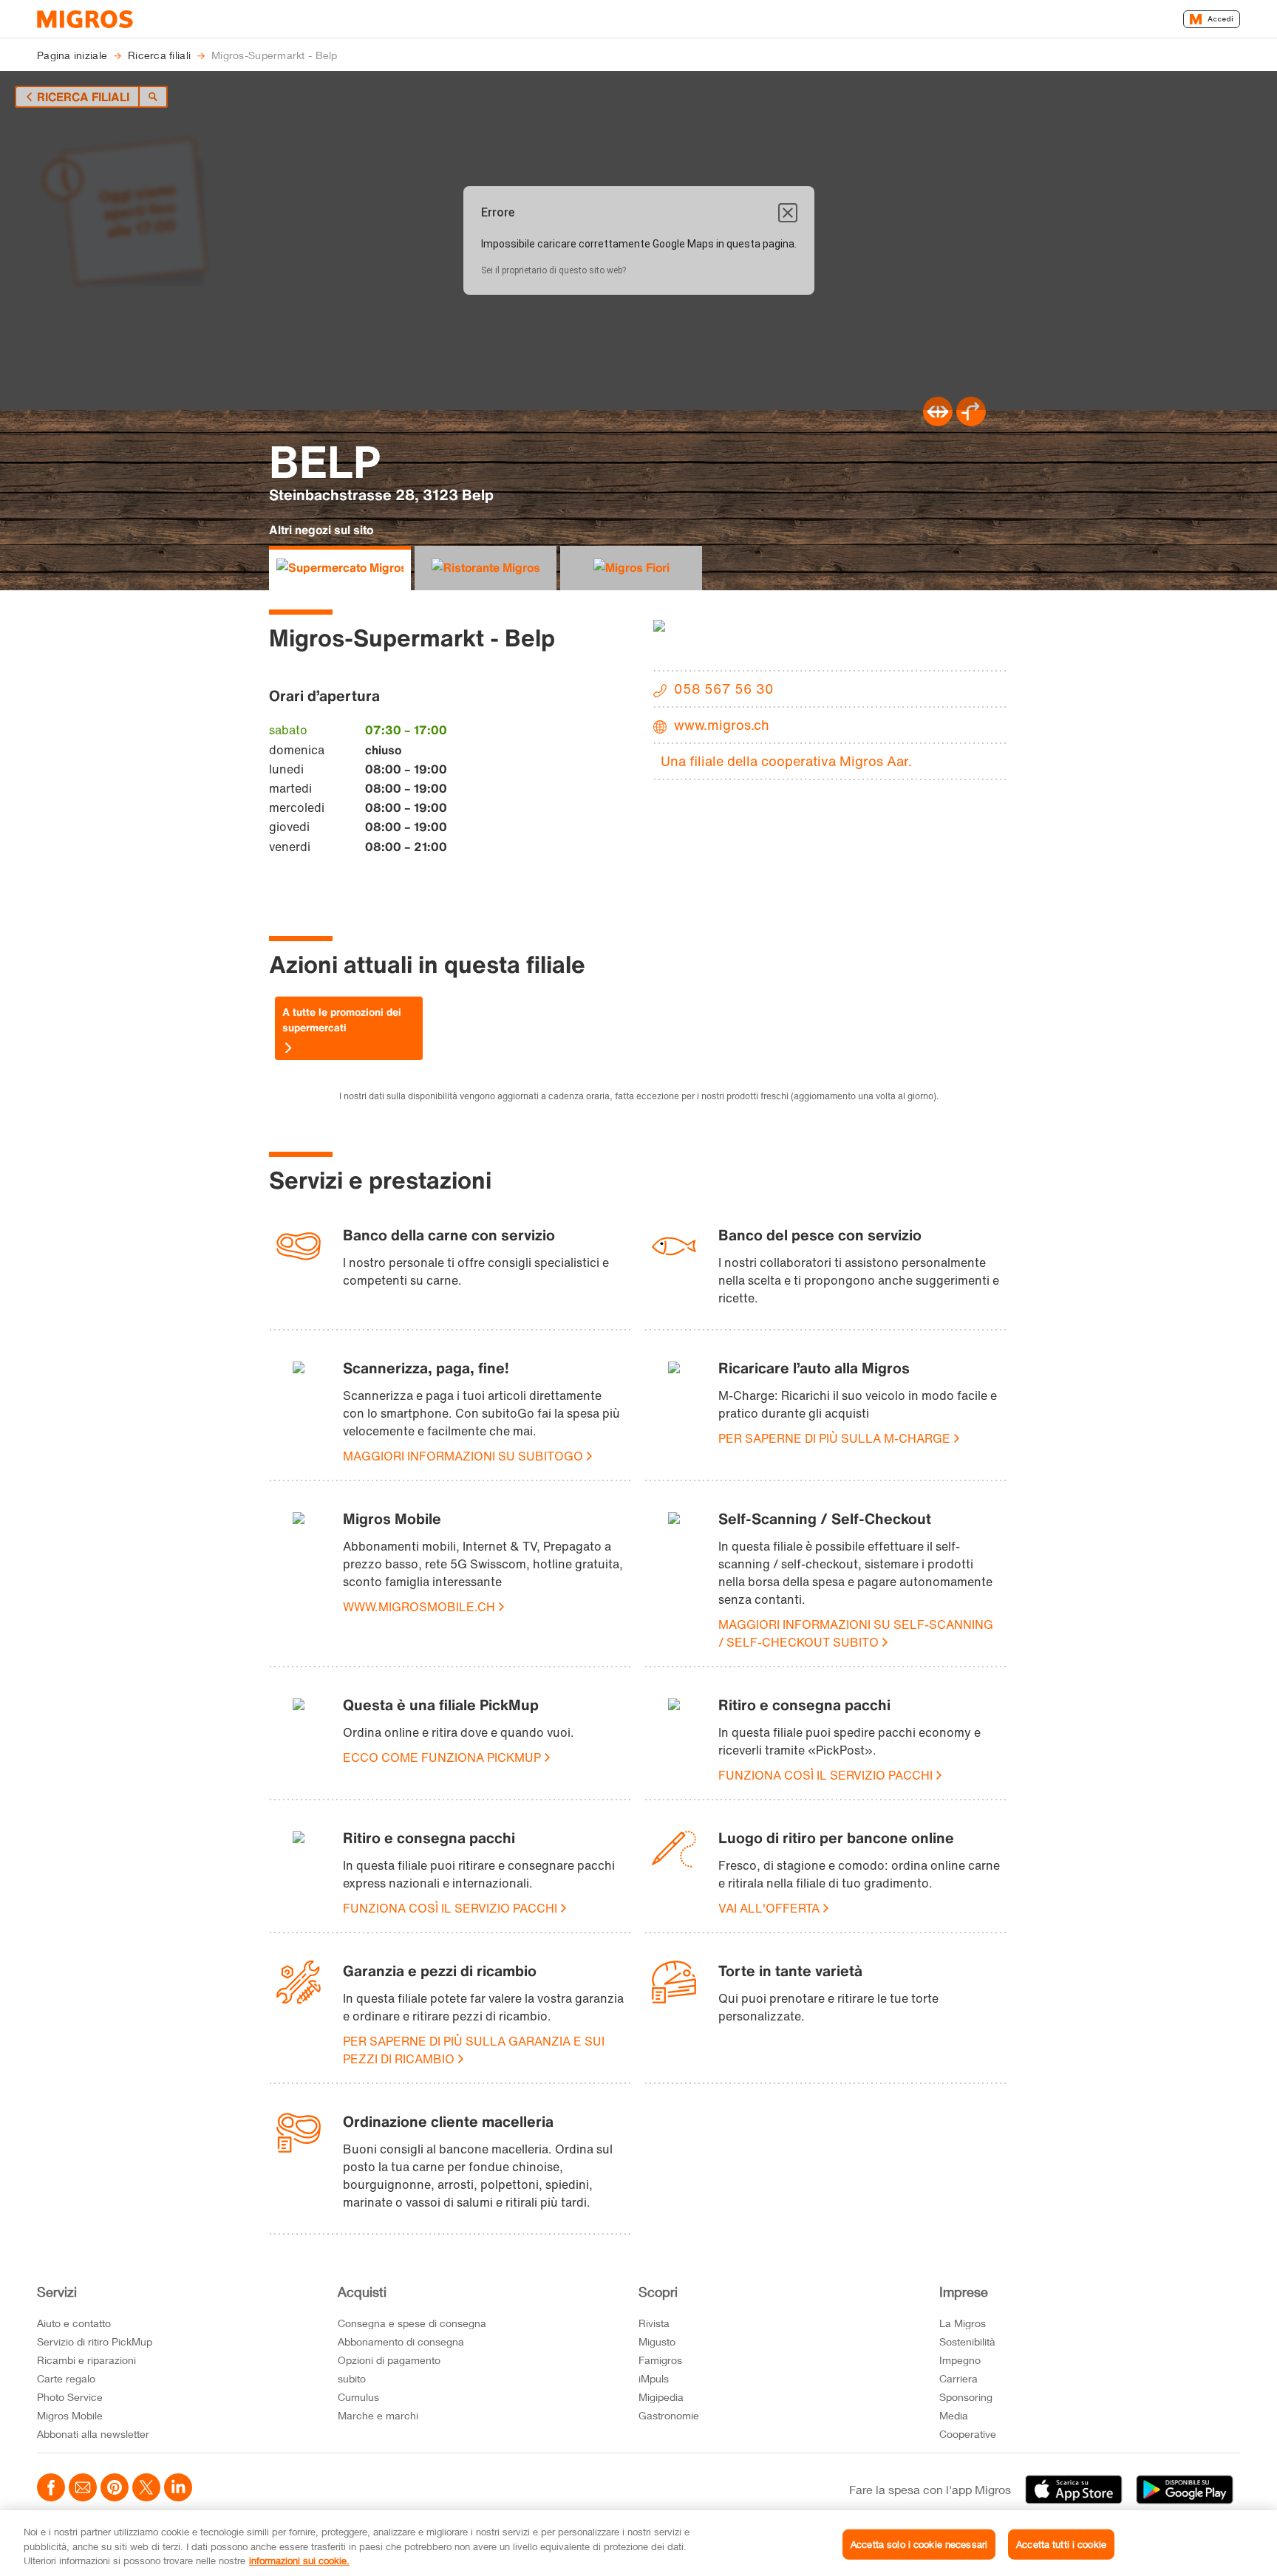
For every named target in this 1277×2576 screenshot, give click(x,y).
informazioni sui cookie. (299, 2560)
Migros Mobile (70, 2415)
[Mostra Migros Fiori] (631, 568)
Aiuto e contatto (74, 2323)
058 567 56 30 (724, 689)
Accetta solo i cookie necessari (919, 2543)
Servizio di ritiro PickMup (95, 2341)
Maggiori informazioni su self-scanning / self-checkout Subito (856, 1633)
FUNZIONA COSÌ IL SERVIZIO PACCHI (825, 1775)
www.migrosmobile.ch (419, 1607)
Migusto (657, 2341)
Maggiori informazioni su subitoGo (463, 1456)
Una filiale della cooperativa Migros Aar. (786, 761)
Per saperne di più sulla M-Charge (834, 1438)
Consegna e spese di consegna (412, 2323)
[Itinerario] (938, 422)
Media (954, 2415)
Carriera (958, 2378)
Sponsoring (966, 2397)
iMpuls (654, 2378)
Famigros (660, 2360)
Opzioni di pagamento (389, 2360)
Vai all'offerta (769, 1908)
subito (352, 2378)
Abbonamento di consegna (401, 2341)
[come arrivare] (971, 422)
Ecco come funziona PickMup (442, 1757)
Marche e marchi (378, 2415)
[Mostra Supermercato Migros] (340, 568)
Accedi (1220, 19)
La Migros (963, 2323)
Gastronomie (669, 2415)
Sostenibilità (967, 2341)
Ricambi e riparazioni (86, 2360)
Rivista (654, 2323)
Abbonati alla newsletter (93, 2434)
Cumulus (358, 2397)
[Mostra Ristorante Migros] (486, 568)
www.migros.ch (722, 725)
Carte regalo (66, 2378)
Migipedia (661, 2397)
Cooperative (968, 2434)
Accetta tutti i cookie (1061, 2543)
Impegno (960, 2360)
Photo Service (70, 2397)
